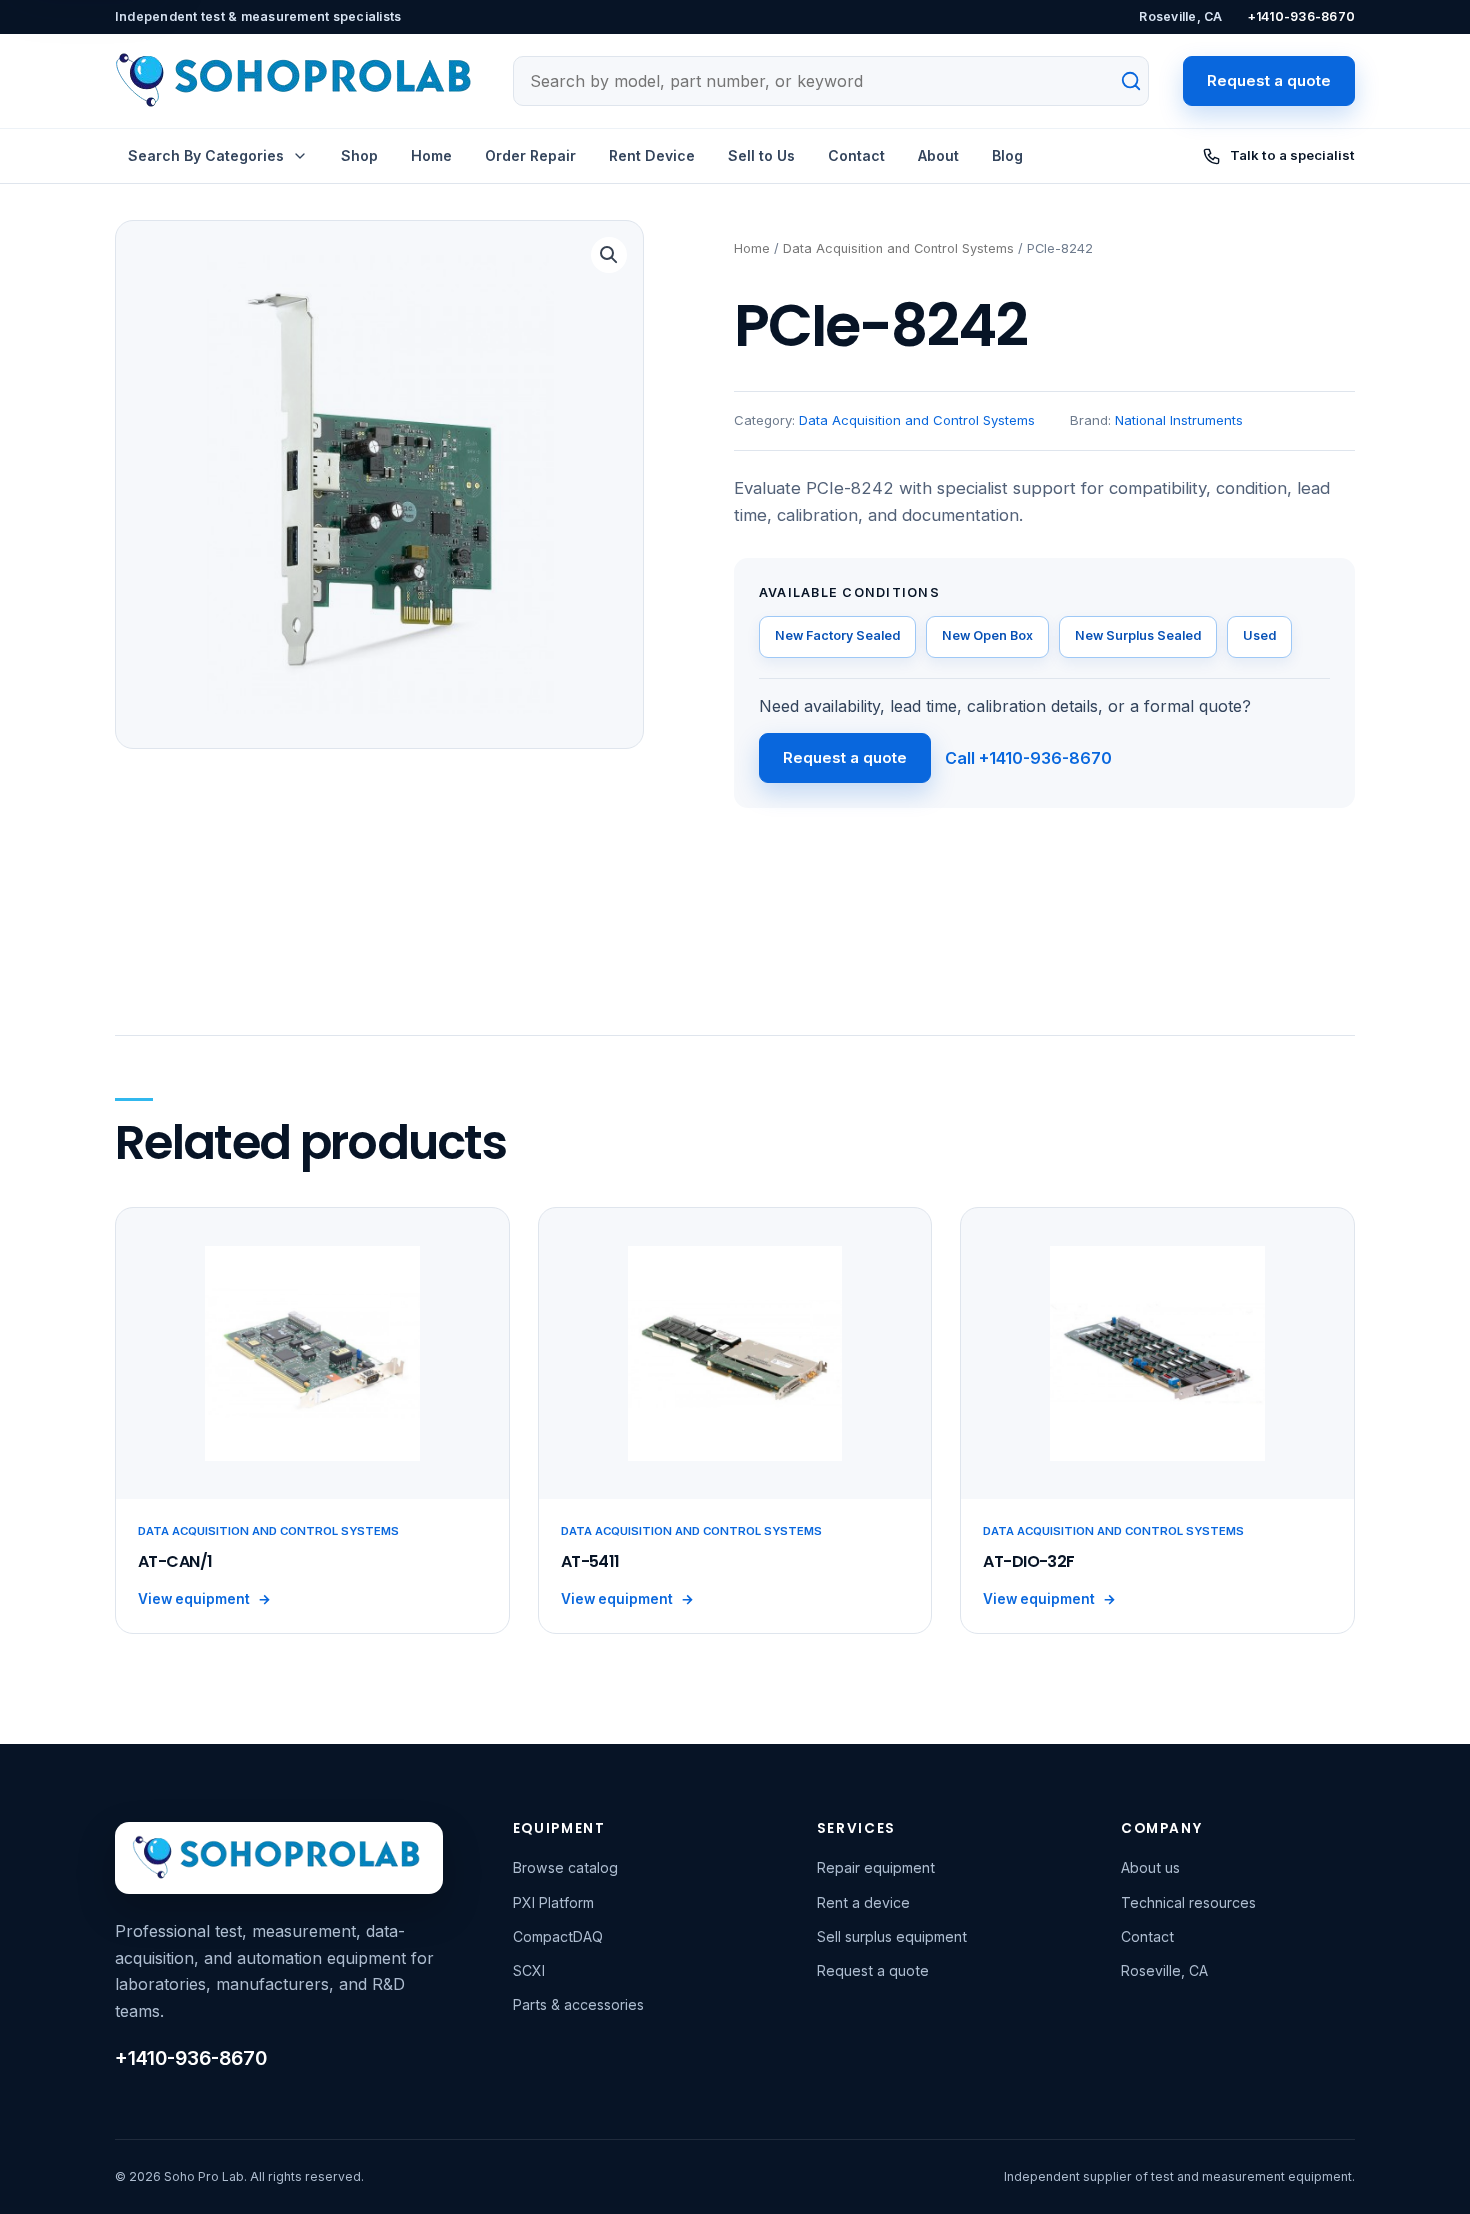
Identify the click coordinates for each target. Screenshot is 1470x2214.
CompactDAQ (558, 1936)
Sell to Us (761, 155)
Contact (856, 155)
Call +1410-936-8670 (1028, 758)
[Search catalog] (1120, 81)
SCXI (529, 1970)
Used (1259, 635)
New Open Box (987, 635)
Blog (1007, 155)
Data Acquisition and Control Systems (898, 248)
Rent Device (652, 155)
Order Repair (530, 155)
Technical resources (1188, 1902)
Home (431, 155)
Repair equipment (876, 1867)
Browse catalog (565, 1867)
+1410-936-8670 (1301, 16)
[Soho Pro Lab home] (297, 81)
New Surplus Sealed (1138, 635)
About (938, 155)
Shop (359, 155)
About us (1150, 1867)
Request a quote (1269, 80)
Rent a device (863, 1902)
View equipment (204, 1599)
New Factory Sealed (837, 635)
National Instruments (1179, 420)
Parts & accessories (578, 2004)
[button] (609, 255)
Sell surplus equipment (892, 1936)
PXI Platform (553, 1902)
